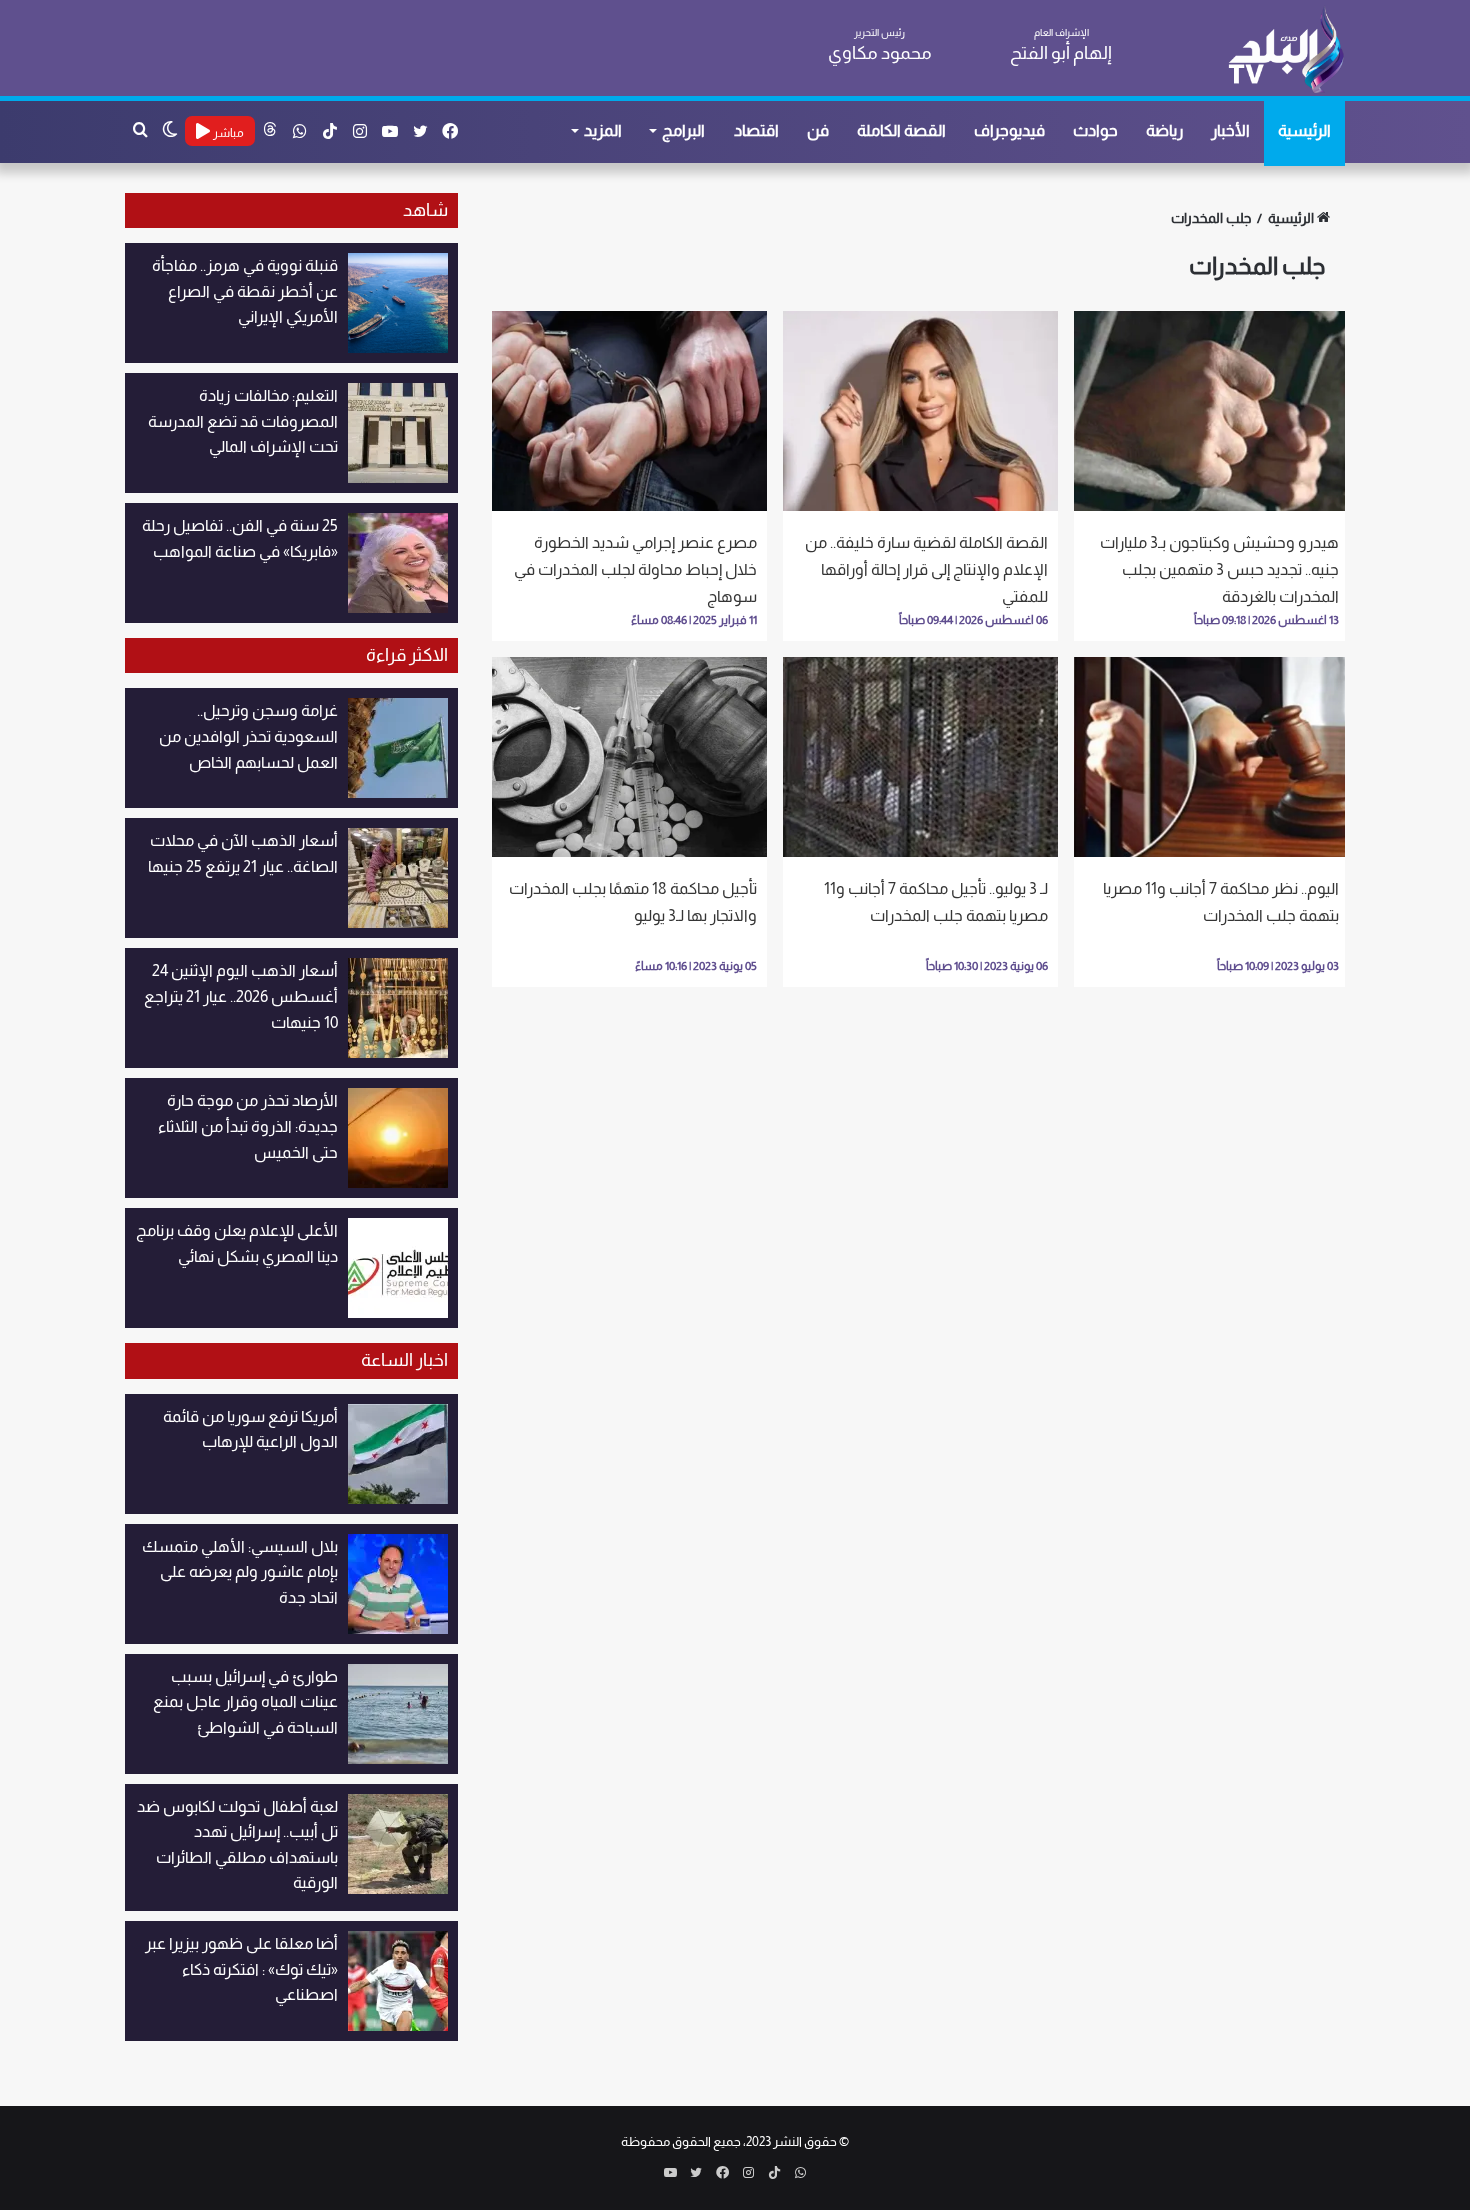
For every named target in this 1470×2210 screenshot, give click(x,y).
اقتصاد (756, 130)
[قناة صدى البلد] (1285, 50)
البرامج (683, 130)
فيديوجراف (1009, 130)
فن (818, 130)
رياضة (1164, 130)
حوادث (1095, 130)
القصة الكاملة (901, 130)
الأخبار (1230, 130)
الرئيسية (1304, 130)
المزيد (603, 130)
